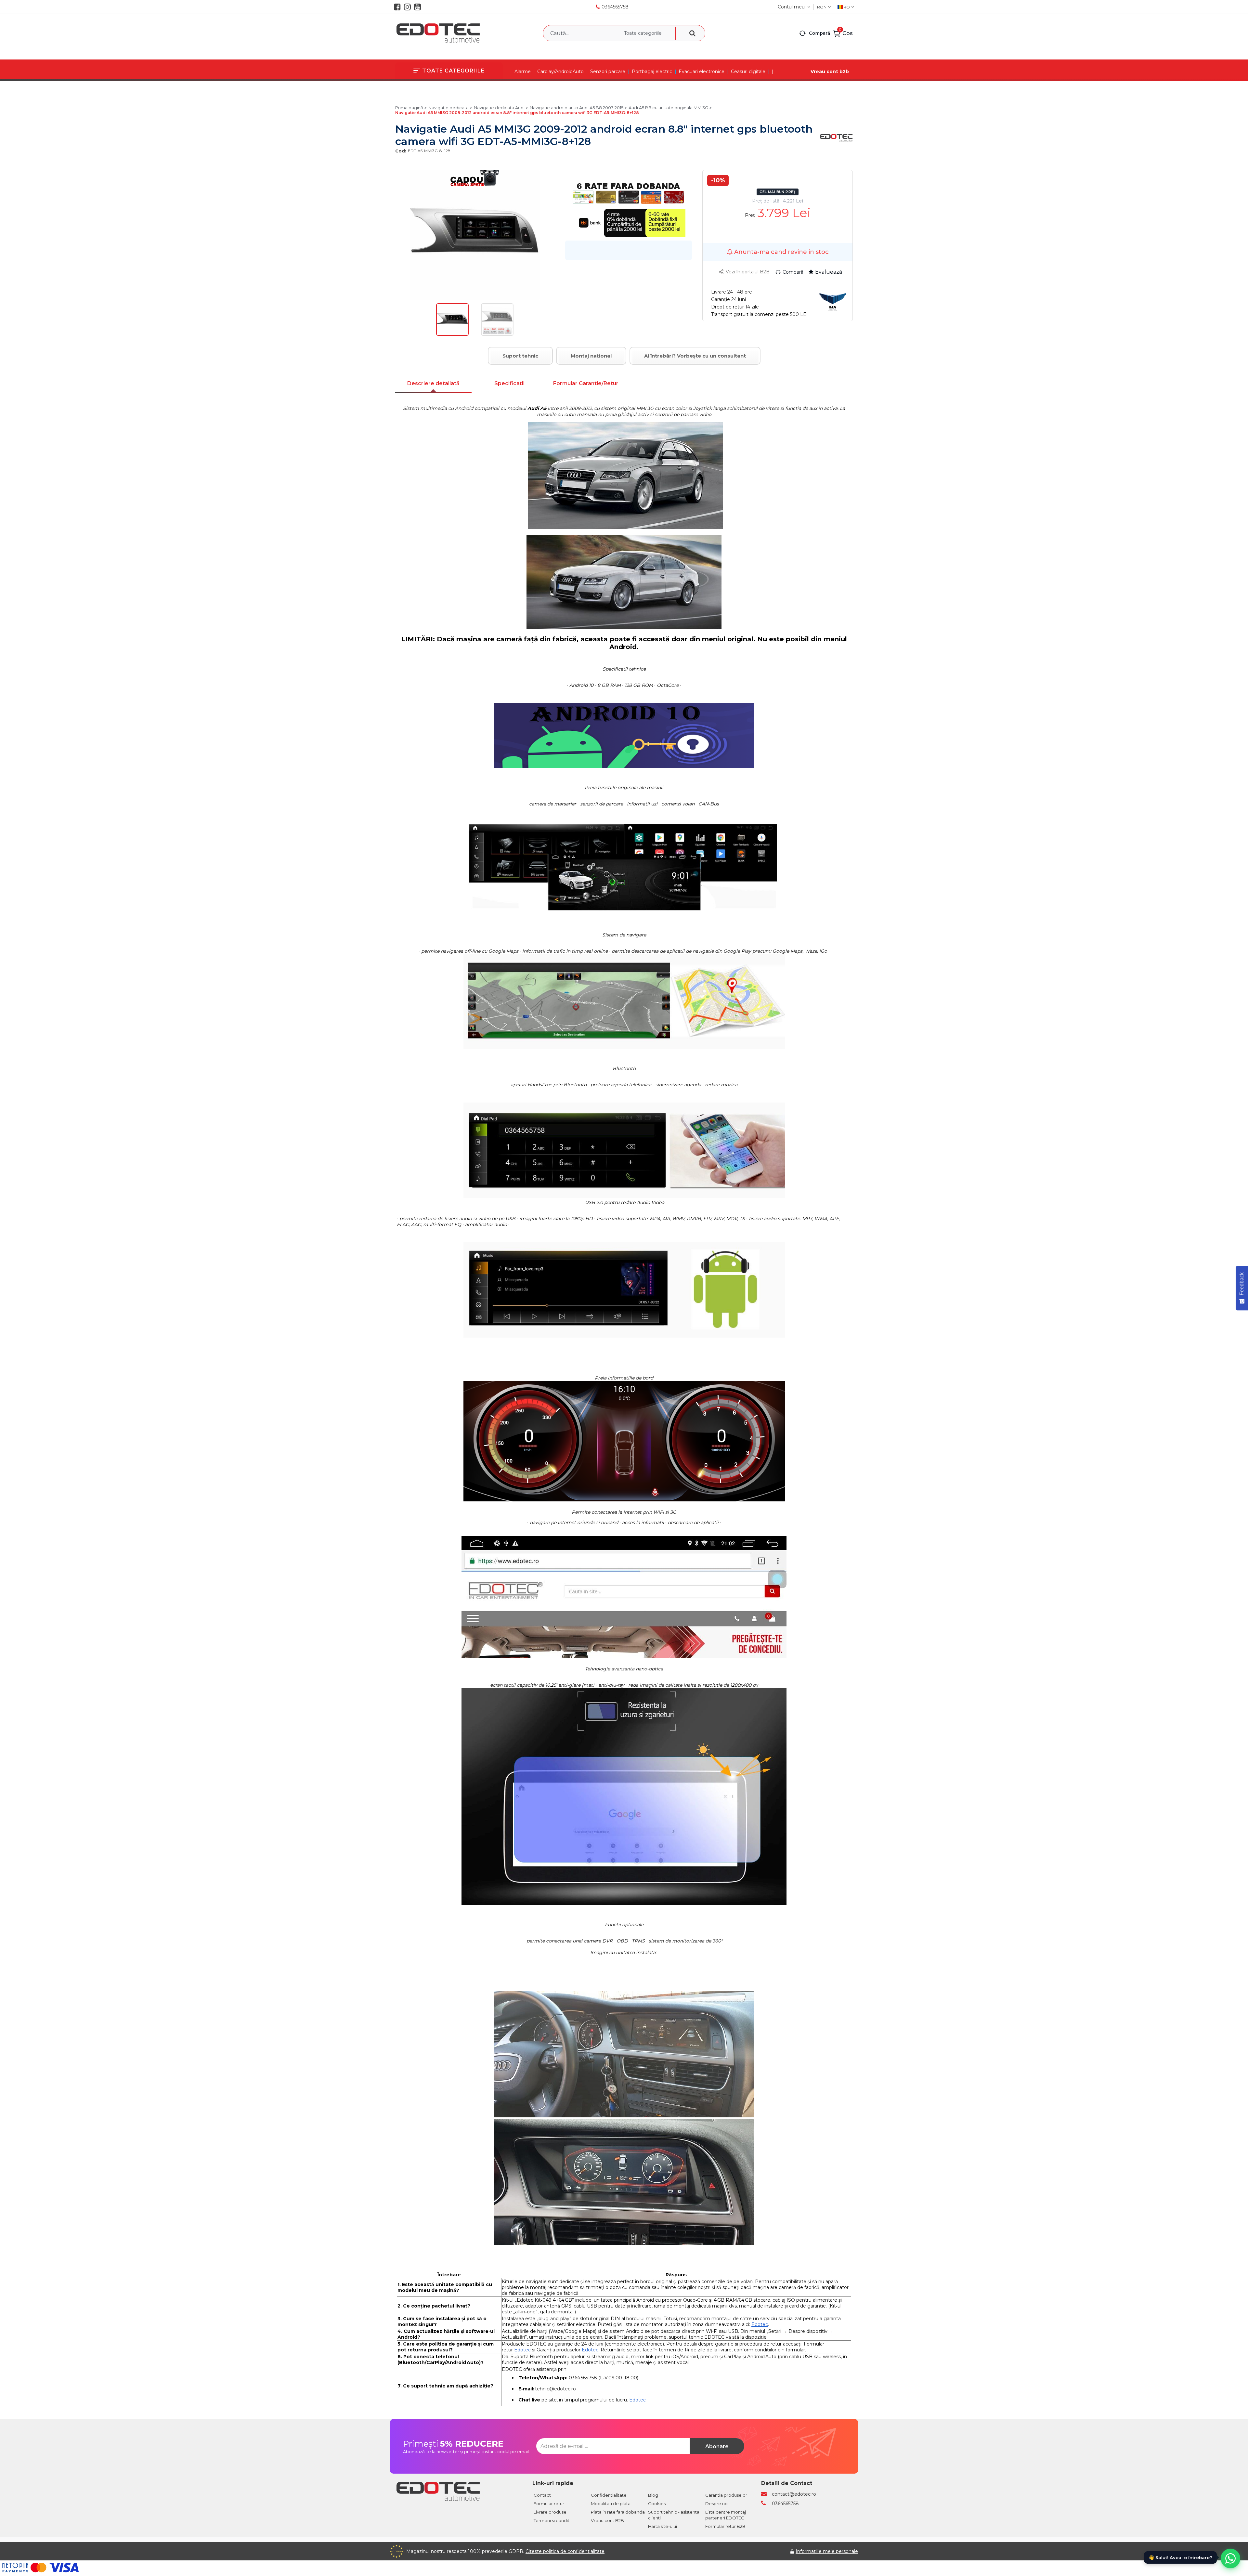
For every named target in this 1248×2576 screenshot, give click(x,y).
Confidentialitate (609, 2495)
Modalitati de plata (611, 2504)
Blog (653, 2495)
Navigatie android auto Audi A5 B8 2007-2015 (577, 108)
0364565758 (615, 7)
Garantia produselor (726, 2495)
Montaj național (591, 356)
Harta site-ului (663, 2526)
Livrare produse (550, 2512)
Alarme (523, 72)
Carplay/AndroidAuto (560, 72)
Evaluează (829, 272)
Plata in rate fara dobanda (618, 2512)
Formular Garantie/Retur (586, 383)
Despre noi (717, 2504)
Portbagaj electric (652, 72)
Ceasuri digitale (748, 72)
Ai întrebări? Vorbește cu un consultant (695, 356)
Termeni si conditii (552, 2520)
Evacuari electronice (702, 72)
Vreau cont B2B (607, 2520)
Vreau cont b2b (830, 72)
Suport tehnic (520, 356)
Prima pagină (409, 108)
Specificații (509, 383)
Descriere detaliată (433, 383)
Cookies (657, 2504)
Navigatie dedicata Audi (499, 108)
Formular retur (549, 2504)
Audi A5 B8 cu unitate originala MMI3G (668, 108)
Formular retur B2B (725, 2526)
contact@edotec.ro (794, 2494)
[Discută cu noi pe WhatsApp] (1230, 2558)
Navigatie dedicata (448, 108)
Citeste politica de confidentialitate (565, 2551)
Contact (542, 2495)
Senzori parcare (608, 72)
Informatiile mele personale (827, 2551)
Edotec (760, 2324)
